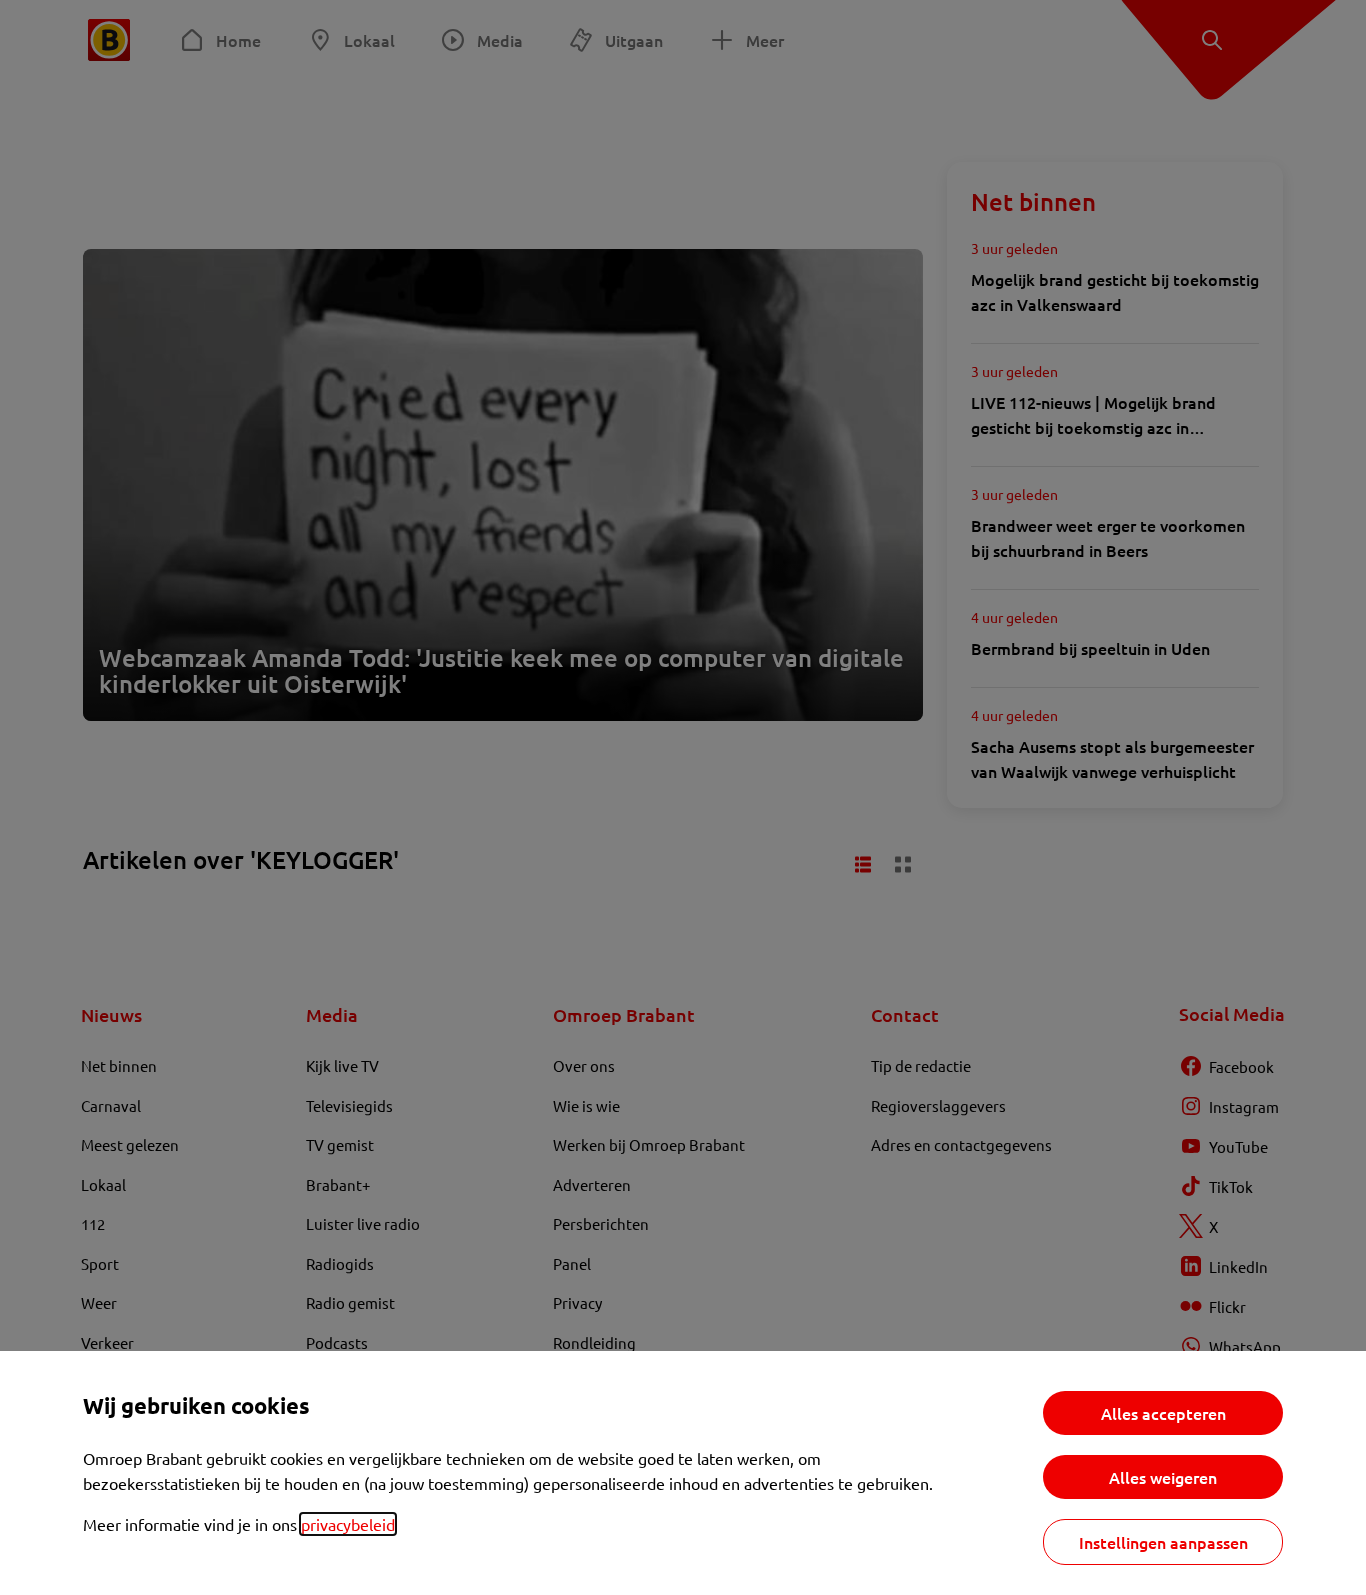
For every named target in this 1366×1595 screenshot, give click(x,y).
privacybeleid (348, 1524)
